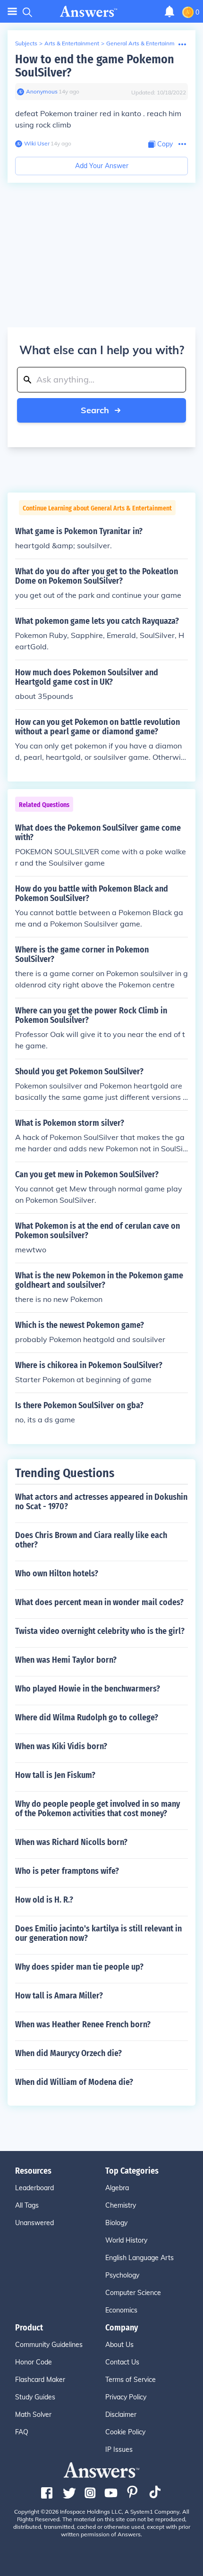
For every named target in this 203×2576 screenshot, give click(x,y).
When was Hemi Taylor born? (66, 1660)
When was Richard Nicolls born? (71, 1842)
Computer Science (133, 2293)
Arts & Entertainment (72, 43)
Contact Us (122, 2362)
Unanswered (34, 2223)
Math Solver (33, 2414)
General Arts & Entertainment (145, 43)
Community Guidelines (49, 2345)
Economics (121, 2310)
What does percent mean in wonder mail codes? (99, 1602)
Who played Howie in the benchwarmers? (88, 1689)
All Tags (27, 2205)
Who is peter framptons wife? (67, 1871)
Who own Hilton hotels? (57, 1573)
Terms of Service (131, 2380)
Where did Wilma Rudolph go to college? (87, 1717)
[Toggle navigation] (12, 12)
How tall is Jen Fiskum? (55, 1775)
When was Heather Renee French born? (83, 2024)
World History (126, 2240)
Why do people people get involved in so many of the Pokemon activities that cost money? (97, 1809)
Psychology (122, 2275)
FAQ (22, 2432)
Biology (116, 2223)
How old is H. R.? (44, 1900)
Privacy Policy (126, 2397)
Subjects (26, 43)
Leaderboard (34, 2188)
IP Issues (119, 2449)
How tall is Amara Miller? (59, 1996)
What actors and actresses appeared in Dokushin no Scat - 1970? (101, 1502)
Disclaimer (121, 2414)
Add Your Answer (102, 166)
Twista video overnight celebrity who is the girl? (100, 1631)
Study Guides (35, 2397)
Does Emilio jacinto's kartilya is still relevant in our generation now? (98, 1933)
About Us (119, 2345)
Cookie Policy (125, 2432)
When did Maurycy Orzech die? (68, 2053)
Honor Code (34, 2362)
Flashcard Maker (40, 2380)
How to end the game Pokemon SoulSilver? (95, 66)
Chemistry (121, 2205)
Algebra (117, 2188)
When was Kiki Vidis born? (61, 1746)
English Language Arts (140, 2258)
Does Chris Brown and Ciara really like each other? (91, 1540)
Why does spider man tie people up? (79, 1967)
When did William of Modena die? (74, 2082)
